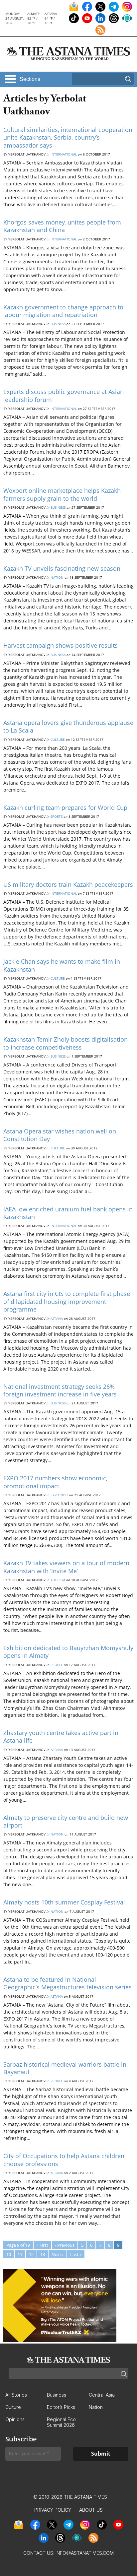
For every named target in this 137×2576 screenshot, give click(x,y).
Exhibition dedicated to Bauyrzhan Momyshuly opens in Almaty (68, 1652)
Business (58, 324)
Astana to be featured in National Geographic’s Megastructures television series (68, 1983)
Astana (57, 1319)
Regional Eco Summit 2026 (61, 2422)
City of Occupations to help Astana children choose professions (64, 2160)
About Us (91, 2510)
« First (42, 2245)
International (64, 154)
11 (20, 2254)
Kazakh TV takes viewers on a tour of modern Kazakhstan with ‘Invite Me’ (66, 1567)
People (57, 1665)
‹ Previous (65, 2245)
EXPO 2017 (59, 1495)
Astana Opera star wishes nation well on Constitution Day (60, 1135)
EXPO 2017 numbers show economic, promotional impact (55, 1482)
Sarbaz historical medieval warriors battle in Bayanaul (65, 2068)
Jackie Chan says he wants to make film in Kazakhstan (62, 965)
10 (9, 2254)
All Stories (16, 2395)
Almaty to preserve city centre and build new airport (66, 1821)
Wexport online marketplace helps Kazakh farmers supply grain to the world (62, 494)
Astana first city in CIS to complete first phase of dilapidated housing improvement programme (67, 1301)
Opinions (15, 2419)
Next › (58, 2254)
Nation (57, 577)
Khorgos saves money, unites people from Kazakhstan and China (62, 226)
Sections (30, 79)
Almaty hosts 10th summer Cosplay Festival (64, 1902)
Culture (58, 740)
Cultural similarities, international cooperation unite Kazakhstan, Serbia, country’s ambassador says (68, 137)
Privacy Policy (53, 2510)
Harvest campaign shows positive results (61, 645)
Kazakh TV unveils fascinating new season (62, 568)
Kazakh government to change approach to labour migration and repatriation (63, 311)
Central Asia (102, 2395)
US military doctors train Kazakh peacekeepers (68, 884)
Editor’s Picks (61, 2407)
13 (43, 2254)
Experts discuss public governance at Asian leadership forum (64, 395)
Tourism (58, 1580)
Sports (57, 816)
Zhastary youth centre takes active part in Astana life (61, 1737)
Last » (76, 2254)
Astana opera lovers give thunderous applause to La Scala (68, 726)
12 (31, 2254)
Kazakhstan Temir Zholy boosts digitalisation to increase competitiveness (66, 1043)
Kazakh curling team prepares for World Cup (65, 807)
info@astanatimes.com (85, 2553)
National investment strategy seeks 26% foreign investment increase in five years (60, 1390)
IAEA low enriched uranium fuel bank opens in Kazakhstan (68, 1213)
